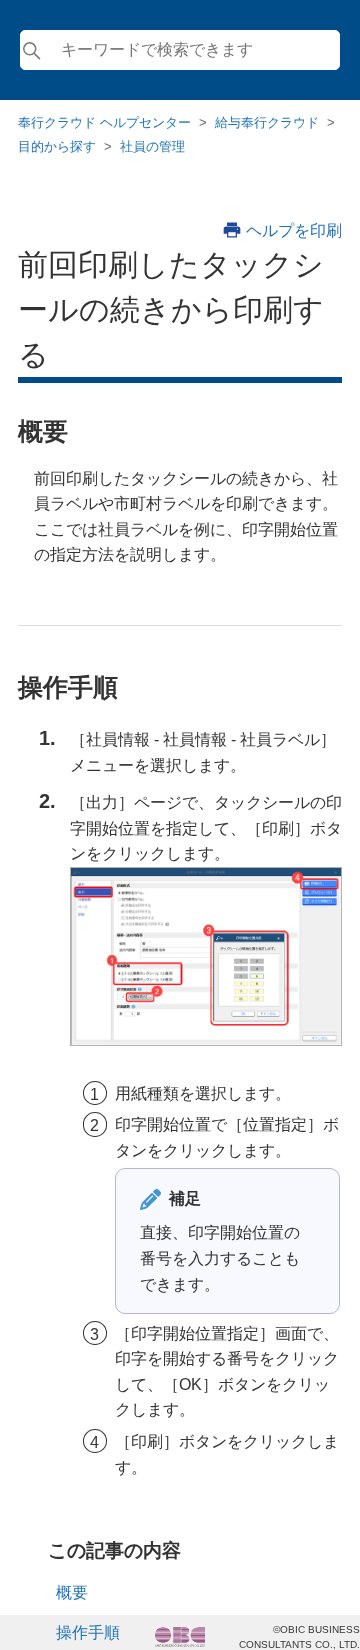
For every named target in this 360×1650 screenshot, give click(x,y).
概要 (72, 1592)
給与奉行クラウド (267, 122)
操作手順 (88, 1632)
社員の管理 (152, 146)
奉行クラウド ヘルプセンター (104, 122)
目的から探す (57, 146)
